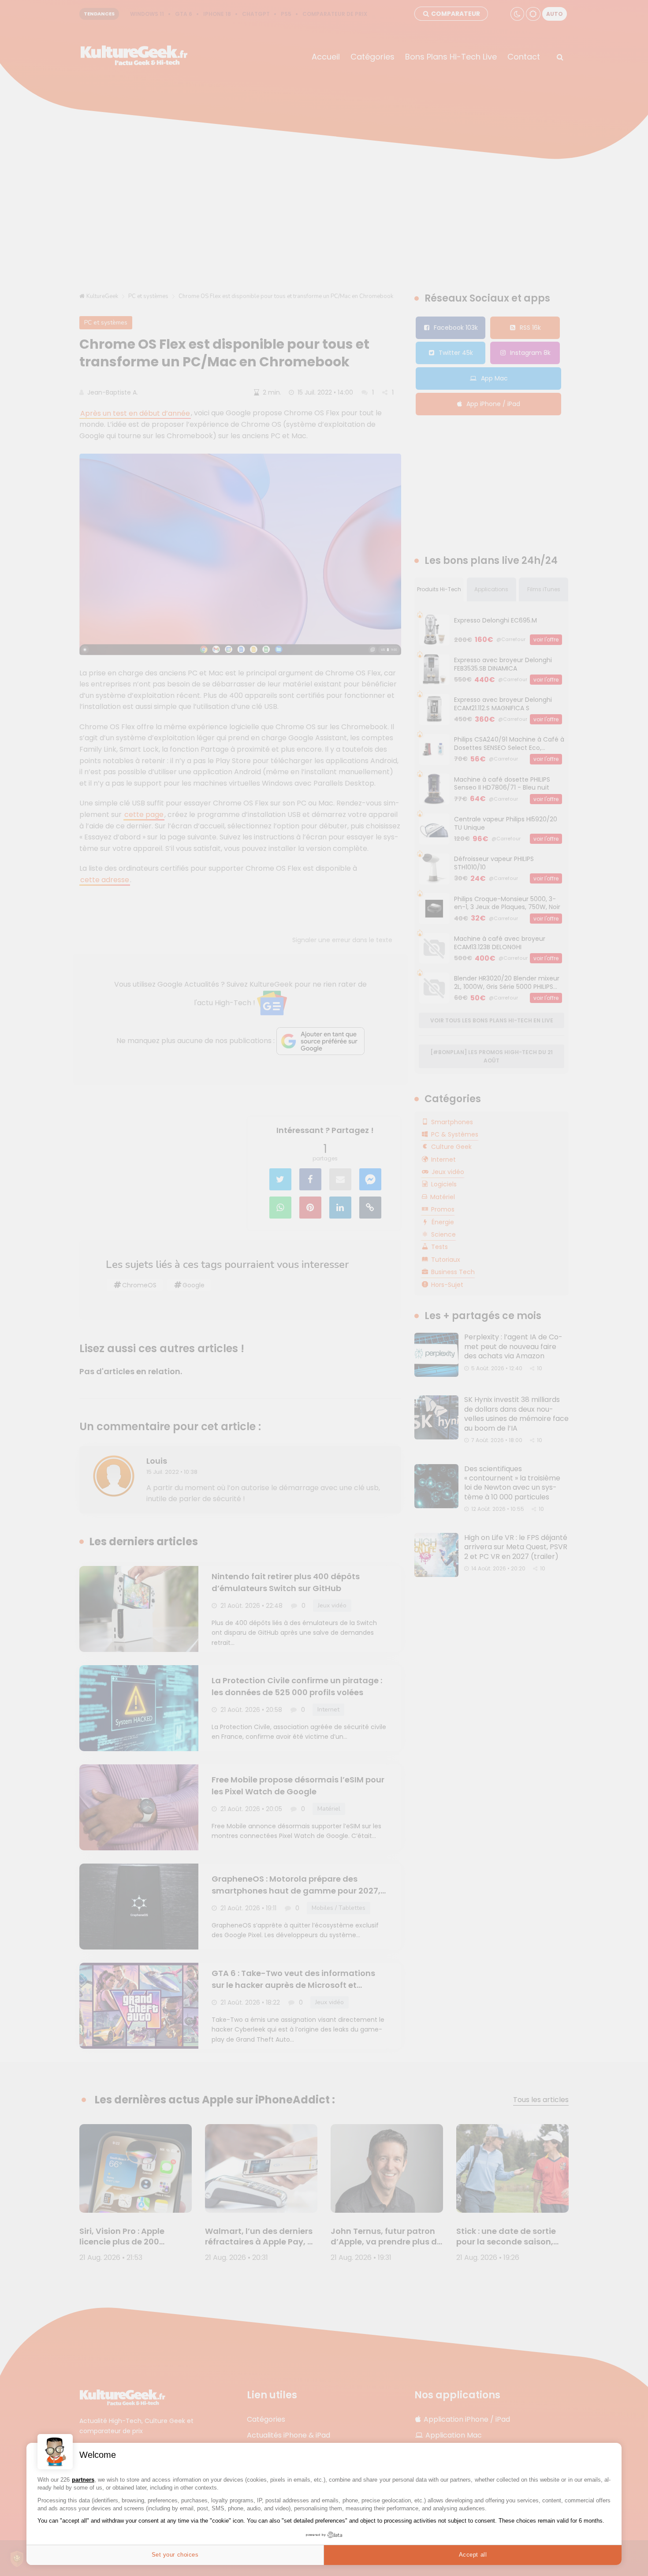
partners (83, 2480)
